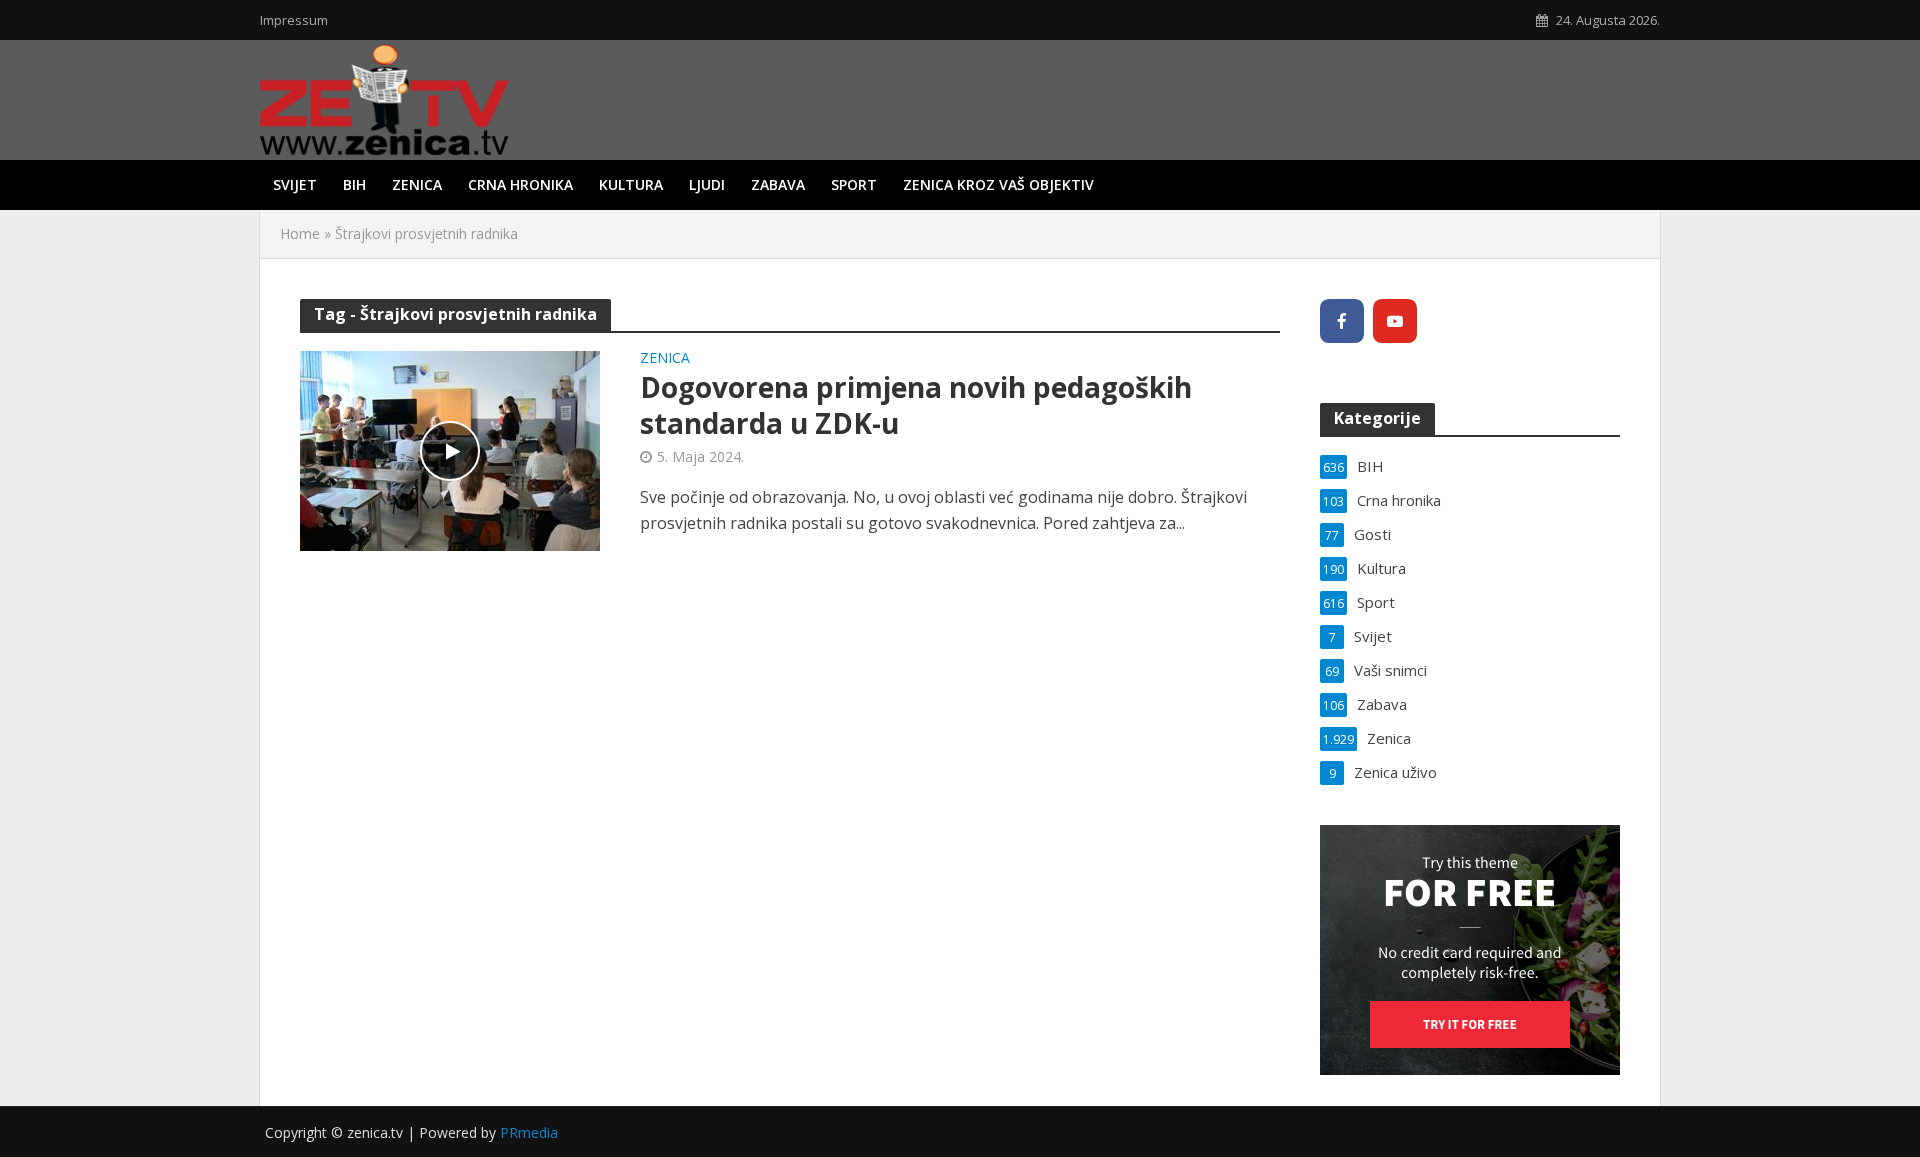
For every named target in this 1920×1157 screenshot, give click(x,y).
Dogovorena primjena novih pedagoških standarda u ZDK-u (916, 405)
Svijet (295, 184)
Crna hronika (520, 184)
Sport (854, 184)
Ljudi (707, 184)
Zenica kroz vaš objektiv (998, 184)
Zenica (417, 184)
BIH (354, 184)
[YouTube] (1395, 321)
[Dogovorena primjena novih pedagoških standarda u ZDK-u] (450, 449)
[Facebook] (1342, 321)
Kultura (631, 184)
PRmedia (529, 1132)
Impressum (294, 20)
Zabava (778, 184)
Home (300, 233)
